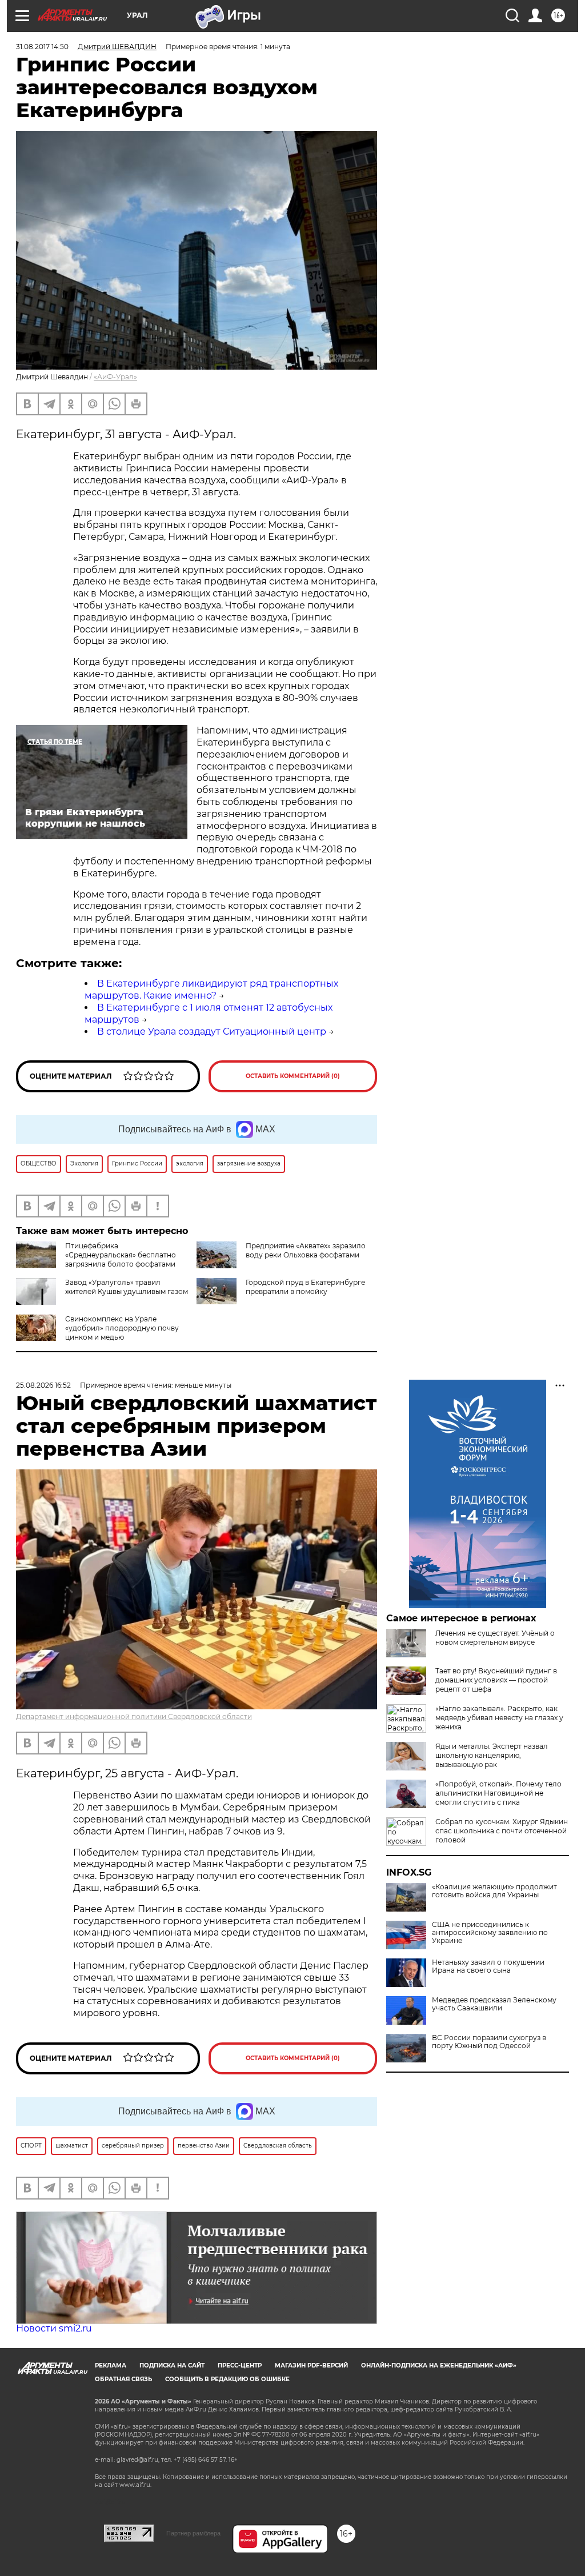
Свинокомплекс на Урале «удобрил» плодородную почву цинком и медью (122, 1328)
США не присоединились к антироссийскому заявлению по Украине (490, 1933)
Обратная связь (123, 2379)
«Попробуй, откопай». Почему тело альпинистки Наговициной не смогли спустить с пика (498, 1793)
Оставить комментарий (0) (293, 1076)
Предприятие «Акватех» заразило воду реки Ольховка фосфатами (306, 1250)
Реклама (111, 2365)
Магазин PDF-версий (311, 2365)
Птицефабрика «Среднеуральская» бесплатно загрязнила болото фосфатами (121, 1255)
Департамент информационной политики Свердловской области (134, 1716)
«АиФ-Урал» (115, 377)
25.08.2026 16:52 (43, 1385)
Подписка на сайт (172, 2365)
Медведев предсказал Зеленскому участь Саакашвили (494, 2004)
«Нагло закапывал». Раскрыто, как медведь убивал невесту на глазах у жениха (499, 1718)
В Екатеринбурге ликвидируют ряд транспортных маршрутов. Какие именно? (211, 989)
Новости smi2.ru (54, 2328)
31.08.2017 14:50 (42, 47)
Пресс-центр (240, 2365)
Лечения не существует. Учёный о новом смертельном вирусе (495, 1638)
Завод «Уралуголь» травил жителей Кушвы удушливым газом (127, 1287)
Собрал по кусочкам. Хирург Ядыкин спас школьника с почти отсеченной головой (502, 1831)
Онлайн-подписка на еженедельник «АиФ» (439, 2365)
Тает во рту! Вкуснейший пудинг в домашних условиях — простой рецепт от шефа (496, 1680)
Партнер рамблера (193, 2533)
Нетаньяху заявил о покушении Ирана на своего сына (488, 1966)
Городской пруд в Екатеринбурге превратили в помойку (305, 1287)
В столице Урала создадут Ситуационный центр (212, 1031)
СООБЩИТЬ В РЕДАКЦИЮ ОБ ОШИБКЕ (227, 2379)
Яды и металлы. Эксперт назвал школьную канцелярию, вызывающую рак (492, 1755)
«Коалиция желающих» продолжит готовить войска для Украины (494, 1891)
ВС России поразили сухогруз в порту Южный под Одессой (489, 2042)
